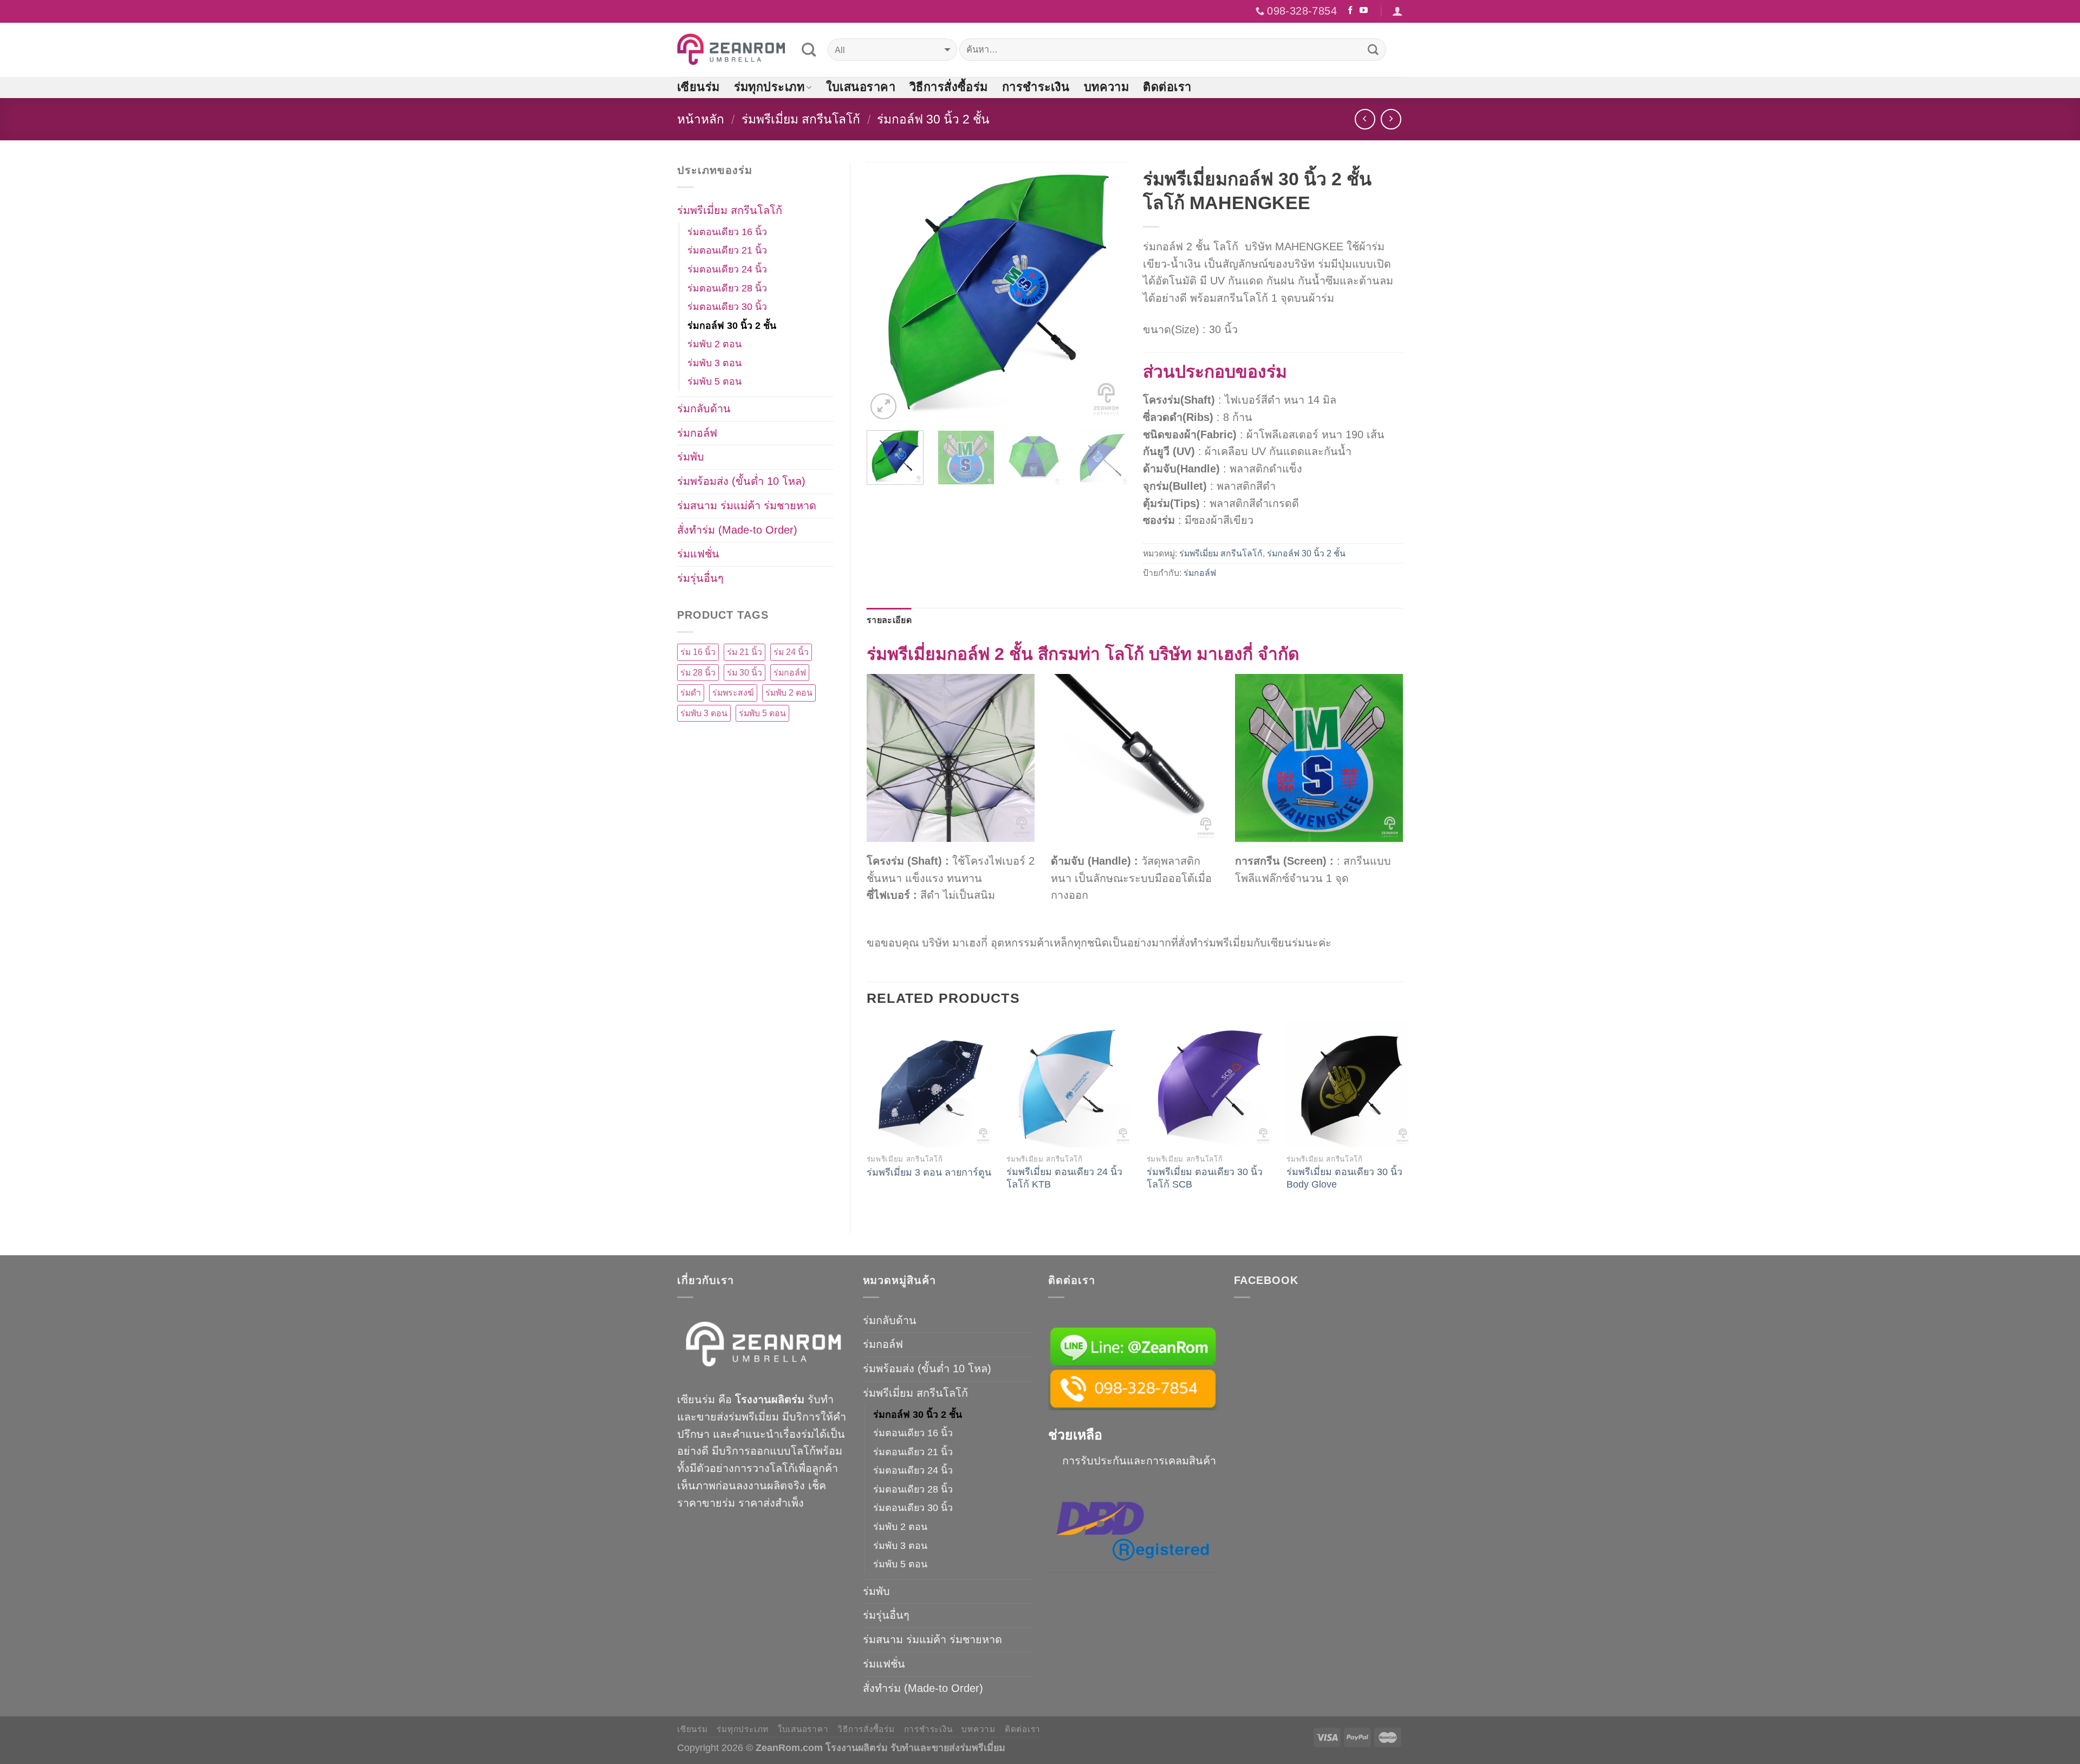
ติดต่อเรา (1167, 87)
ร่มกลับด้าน (704, 408)
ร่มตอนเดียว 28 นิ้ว (727, 288)
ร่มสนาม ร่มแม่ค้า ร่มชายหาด (747, 505)
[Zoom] (883, 406)
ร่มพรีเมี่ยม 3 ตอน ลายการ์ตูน (929, 1172)
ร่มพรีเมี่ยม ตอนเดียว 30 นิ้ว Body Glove (1344, 1178)
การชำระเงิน (1036, 87)
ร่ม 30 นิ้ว (745, 673)
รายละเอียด (889, 620)
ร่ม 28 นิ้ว (698, 673)
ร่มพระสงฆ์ (733, 693)
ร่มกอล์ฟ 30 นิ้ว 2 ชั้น (933, 119)
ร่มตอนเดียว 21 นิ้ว (727, 250)
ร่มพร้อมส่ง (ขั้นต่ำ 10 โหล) (741, 481)
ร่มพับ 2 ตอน (714, 344)
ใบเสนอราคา (861, 87)
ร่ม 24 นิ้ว (791, 652)
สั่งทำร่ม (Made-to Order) (737, 530)
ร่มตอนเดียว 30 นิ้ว (727, 307)
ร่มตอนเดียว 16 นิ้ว (727, 232)
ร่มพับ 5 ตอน (714, 381)
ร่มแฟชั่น (698, 554)
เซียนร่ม (698, 87)
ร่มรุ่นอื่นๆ (700, 578)
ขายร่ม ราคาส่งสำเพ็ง (753, 1503)
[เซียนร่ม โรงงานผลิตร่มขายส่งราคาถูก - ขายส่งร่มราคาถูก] (731, 50)
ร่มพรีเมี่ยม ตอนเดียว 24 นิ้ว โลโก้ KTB (1064, 1178)
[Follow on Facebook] (1351, 11)
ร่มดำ (691, 693)
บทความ (1107, 87)
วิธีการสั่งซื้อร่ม (949, 87)
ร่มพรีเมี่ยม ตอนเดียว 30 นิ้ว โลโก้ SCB (1205, 1178)
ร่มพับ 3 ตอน (714, 363)
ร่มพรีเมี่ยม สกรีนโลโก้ (801, 119)
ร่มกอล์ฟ (1200, 573)
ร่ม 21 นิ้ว (745, 652)
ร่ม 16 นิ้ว (698, 652)
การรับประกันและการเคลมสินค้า (1139, 1461)
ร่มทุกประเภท (769, 87)
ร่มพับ (691, 457)
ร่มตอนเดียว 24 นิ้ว (727, 269)
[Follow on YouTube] (1364, 11)
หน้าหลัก (701, 119)
